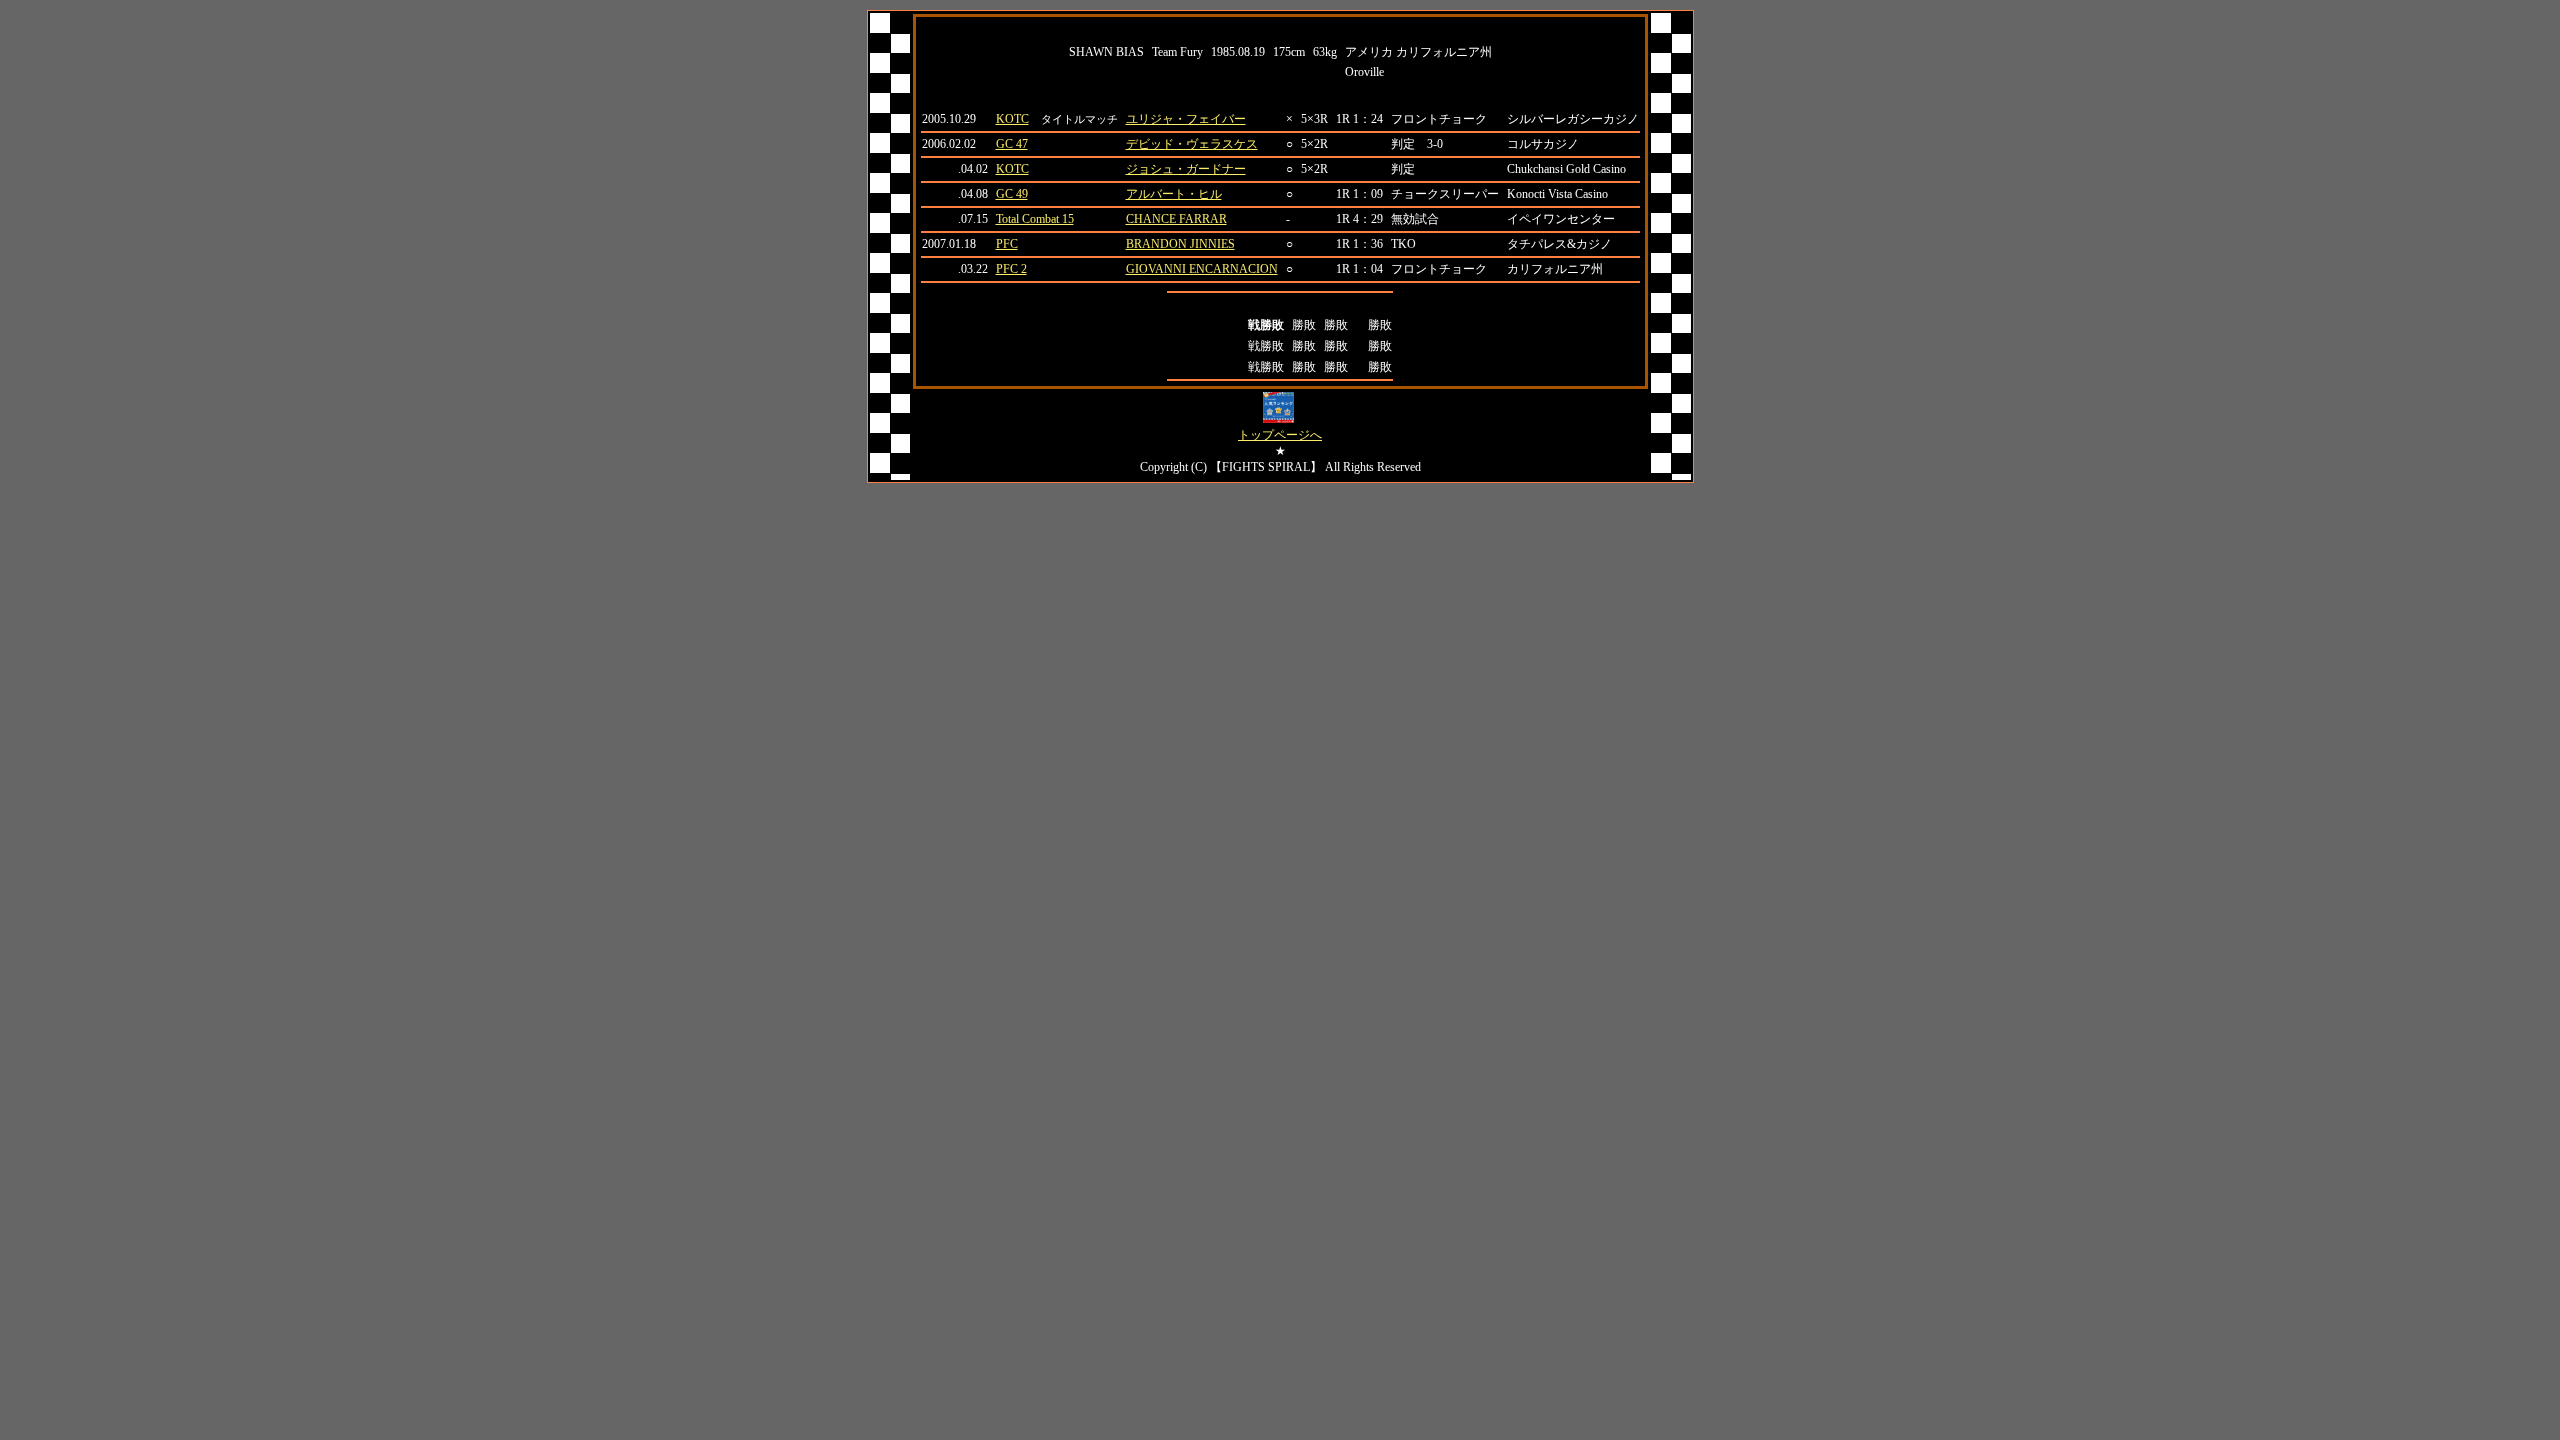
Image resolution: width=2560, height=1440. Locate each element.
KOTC (1012, 119)
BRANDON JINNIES (1180, 244)
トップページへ (1280, 435)
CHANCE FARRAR (1176, 219)
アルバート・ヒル (1174, 194)
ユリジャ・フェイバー (1186, 119)
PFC (1007, 244)
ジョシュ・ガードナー (1186, 169)
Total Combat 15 (1035, 219)
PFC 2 (1011, 269)
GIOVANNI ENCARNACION (1202, 269)
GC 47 (1012, 144)
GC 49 (1012, 194)
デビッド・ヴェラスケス (1192, 144)
